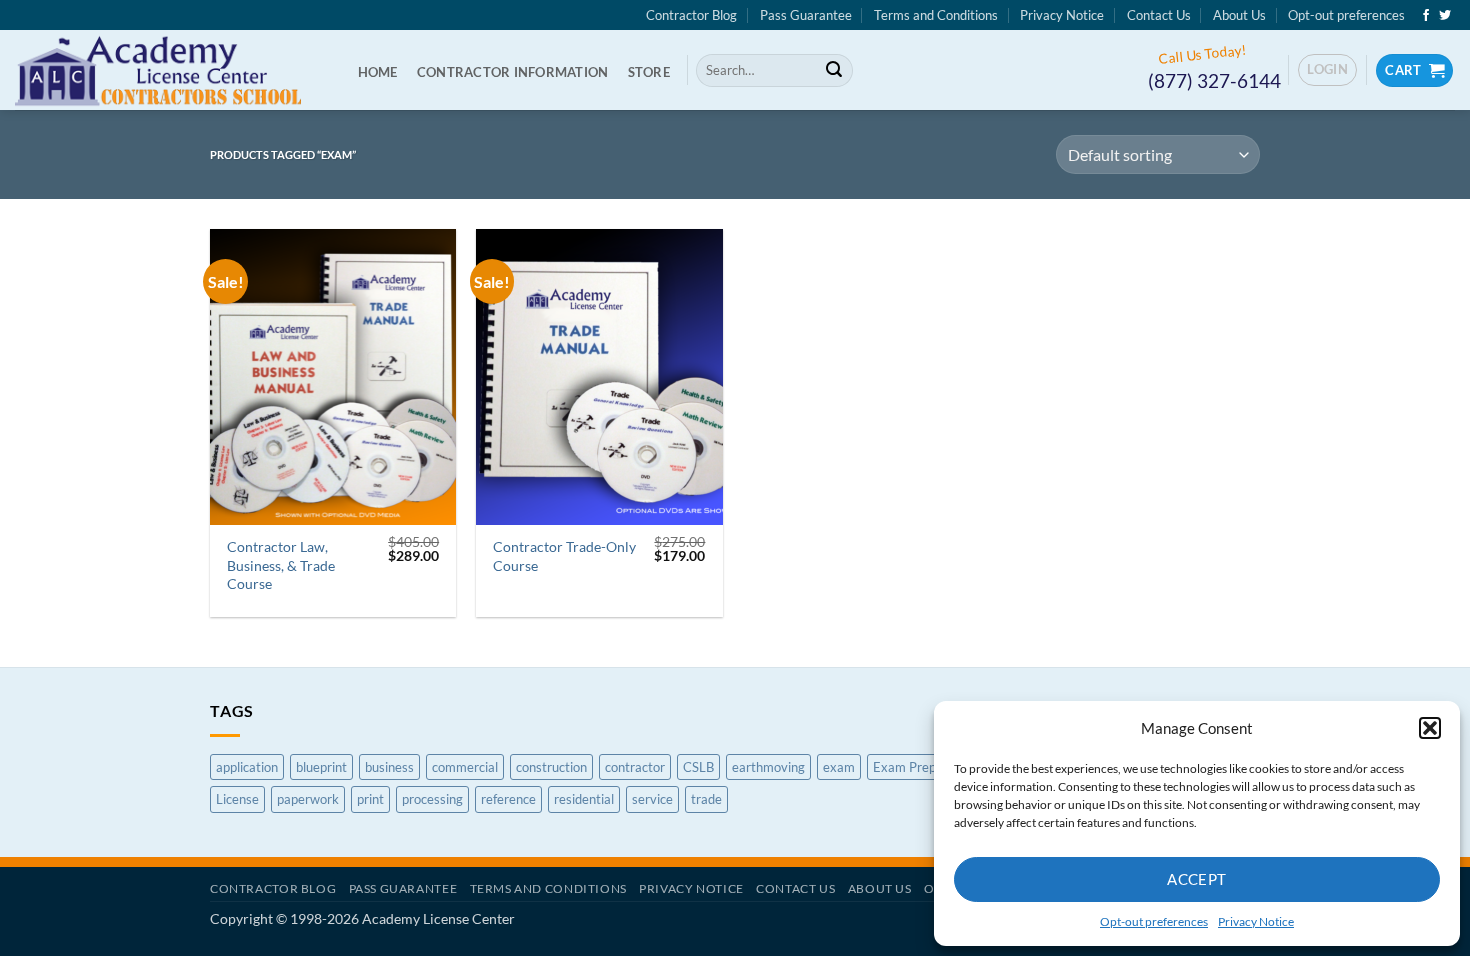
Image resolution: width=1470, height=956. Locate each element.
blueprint (321, 767)
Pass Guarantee (806, 15)
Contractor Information (513, 72)
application (247, 767)
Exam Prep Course (926, 767)
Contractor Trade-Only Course (564, 556)
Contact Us (1159, 15)
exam (839, 767)
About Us (1239, 15)
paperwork (308, 799)
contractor (635, 767)
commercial (465, 767)
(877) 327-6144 (1214, 80)
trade (706, 799)
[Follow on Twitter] (1445, 16)
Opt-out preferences (1154, 921)
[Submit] (834, 71)
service (652, 799)
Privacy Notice (1256, 921)
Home (378, 72)
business (389, 767)
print (370, 799)
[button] (1430, 728)
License (237, 799)
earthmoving (768, 767)
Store (649, 72)
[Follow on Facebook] (1426, 16)
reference (508, 799)
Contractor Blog (691, 15)
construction (551, 767)
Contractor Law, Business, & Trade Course (281, 565)
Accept (1197, 879)
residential (584, 799)
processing (432, 799)
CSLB (698, 767)
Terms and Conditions (936, 15)
